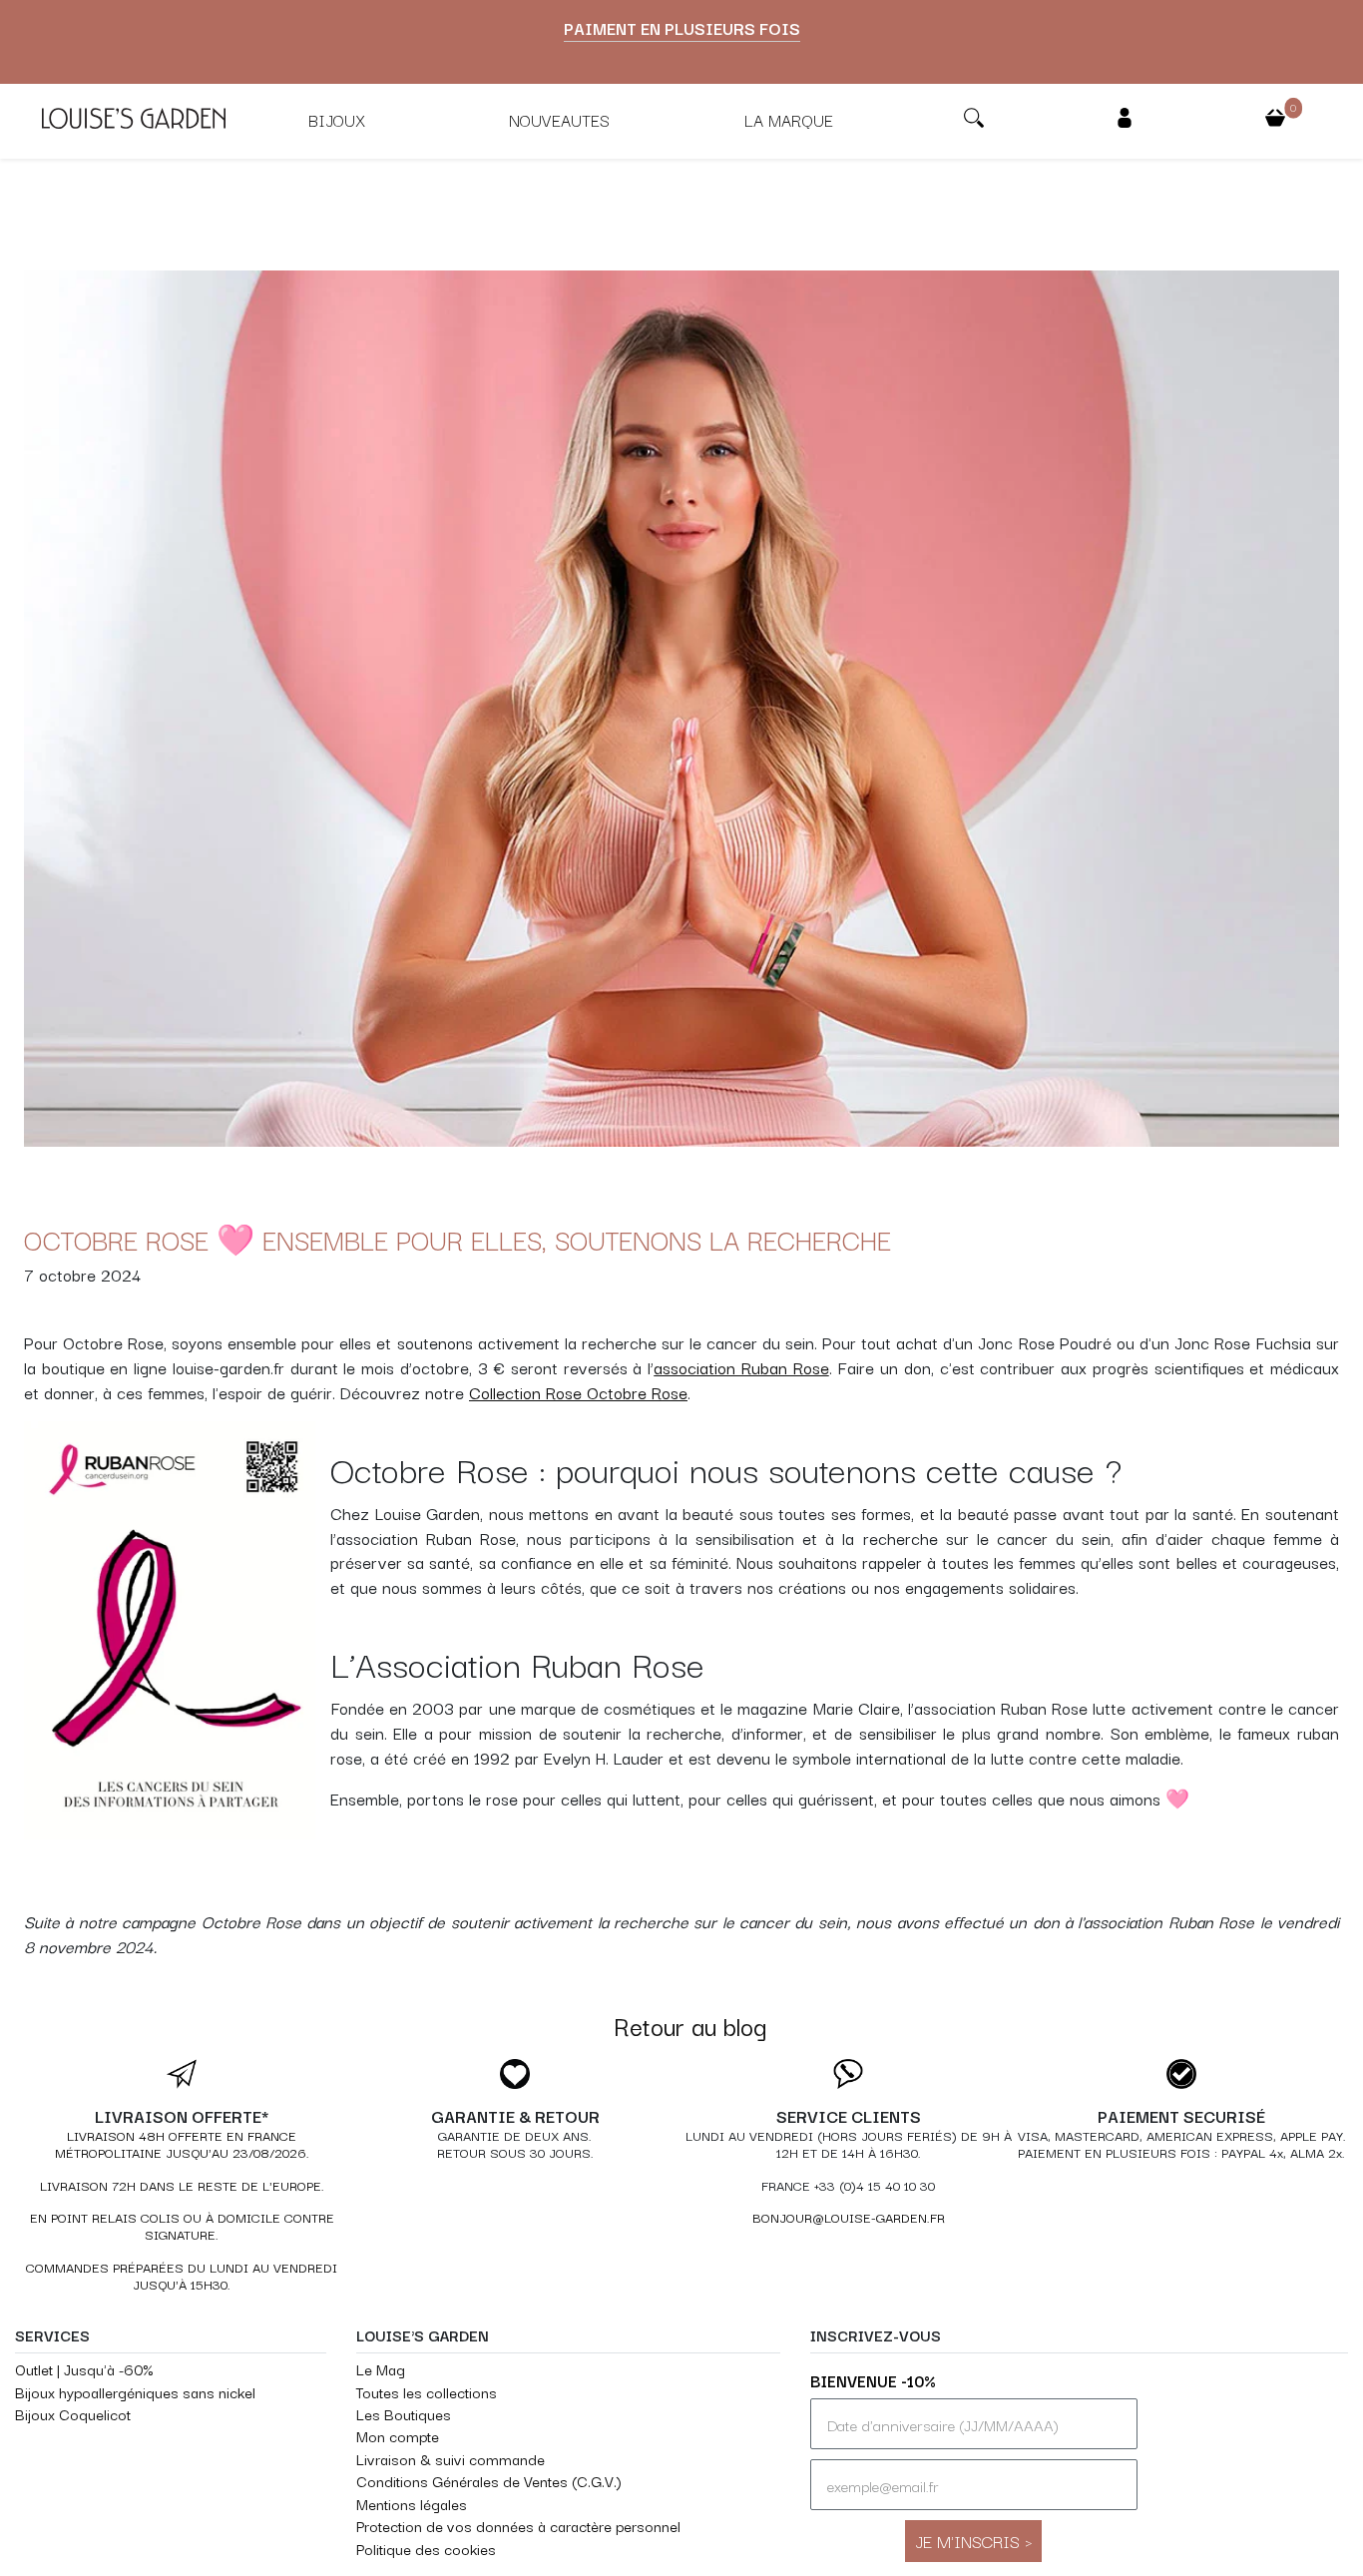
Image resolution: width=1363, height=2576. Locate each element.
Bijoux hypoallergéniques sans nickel (135, 2392)
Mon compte (398, 2436)
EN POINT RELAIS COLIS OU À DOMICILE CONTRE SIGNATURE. (182, 2226)
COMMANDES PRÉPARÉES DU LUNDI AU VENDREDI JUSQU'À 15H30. (182, 2276)
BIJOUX (337, 120)
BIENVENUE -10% (873, 2380)
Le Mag (381, 2369)
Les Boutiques (404, 2414)
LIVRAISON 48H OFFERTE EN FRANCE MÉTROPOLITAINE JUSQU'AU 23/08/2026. (182, 2144)
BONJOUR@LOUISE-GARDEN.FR (849, 2217)
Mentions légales (412, 2504)
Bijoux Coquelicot (73, 2414)
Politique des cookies (426, 2549)
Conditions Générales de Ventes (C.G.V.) (489, 2481)
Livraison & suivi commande (451, 2459)
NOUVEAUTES (559, 120)
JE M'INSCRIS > (973, 2541)
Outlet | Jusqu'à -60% (84, 2369)
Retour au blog (690, 2026)
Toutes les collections (427, 2392)
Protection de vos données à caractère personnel (518, 2526)
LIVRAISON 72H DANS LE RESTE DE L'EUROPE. (182, 2185)
